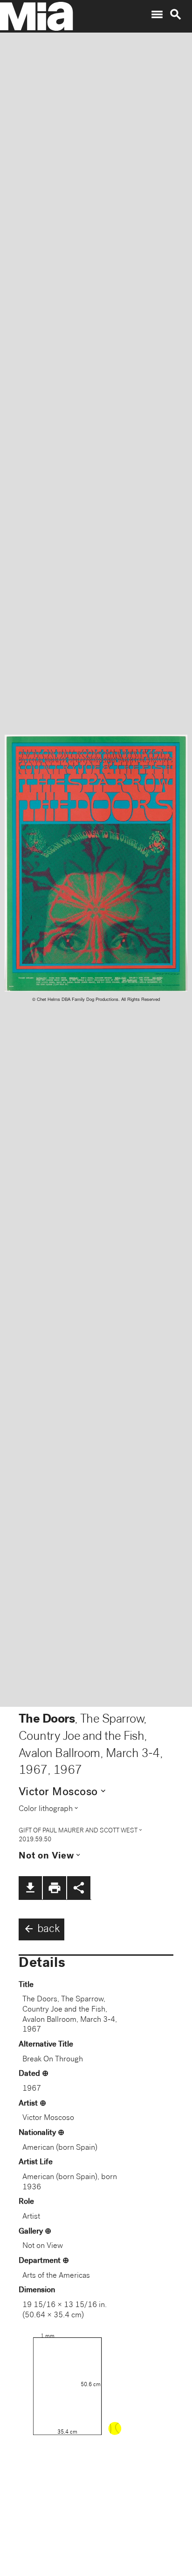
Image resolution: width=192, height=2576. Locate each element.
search (176, 14)
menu (157, 14)
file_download (30, 1888)
